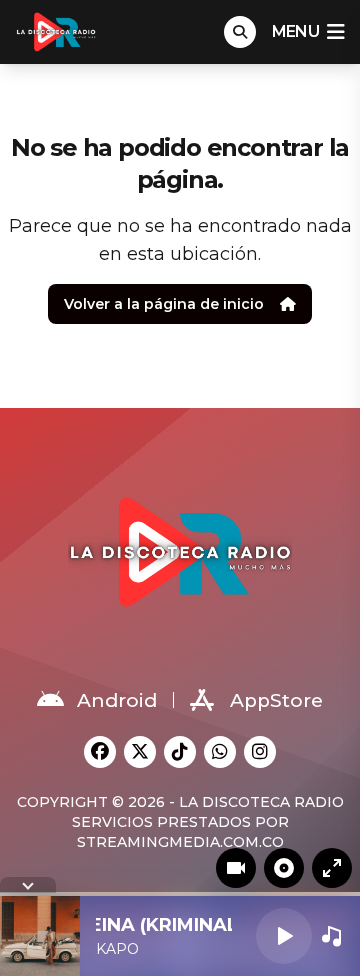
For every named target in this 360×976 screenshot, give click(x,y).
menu (295, 31)
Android (117, 700)
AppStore (276, 700)
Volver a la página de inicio (164, 304)
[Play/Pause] (284, 936)
